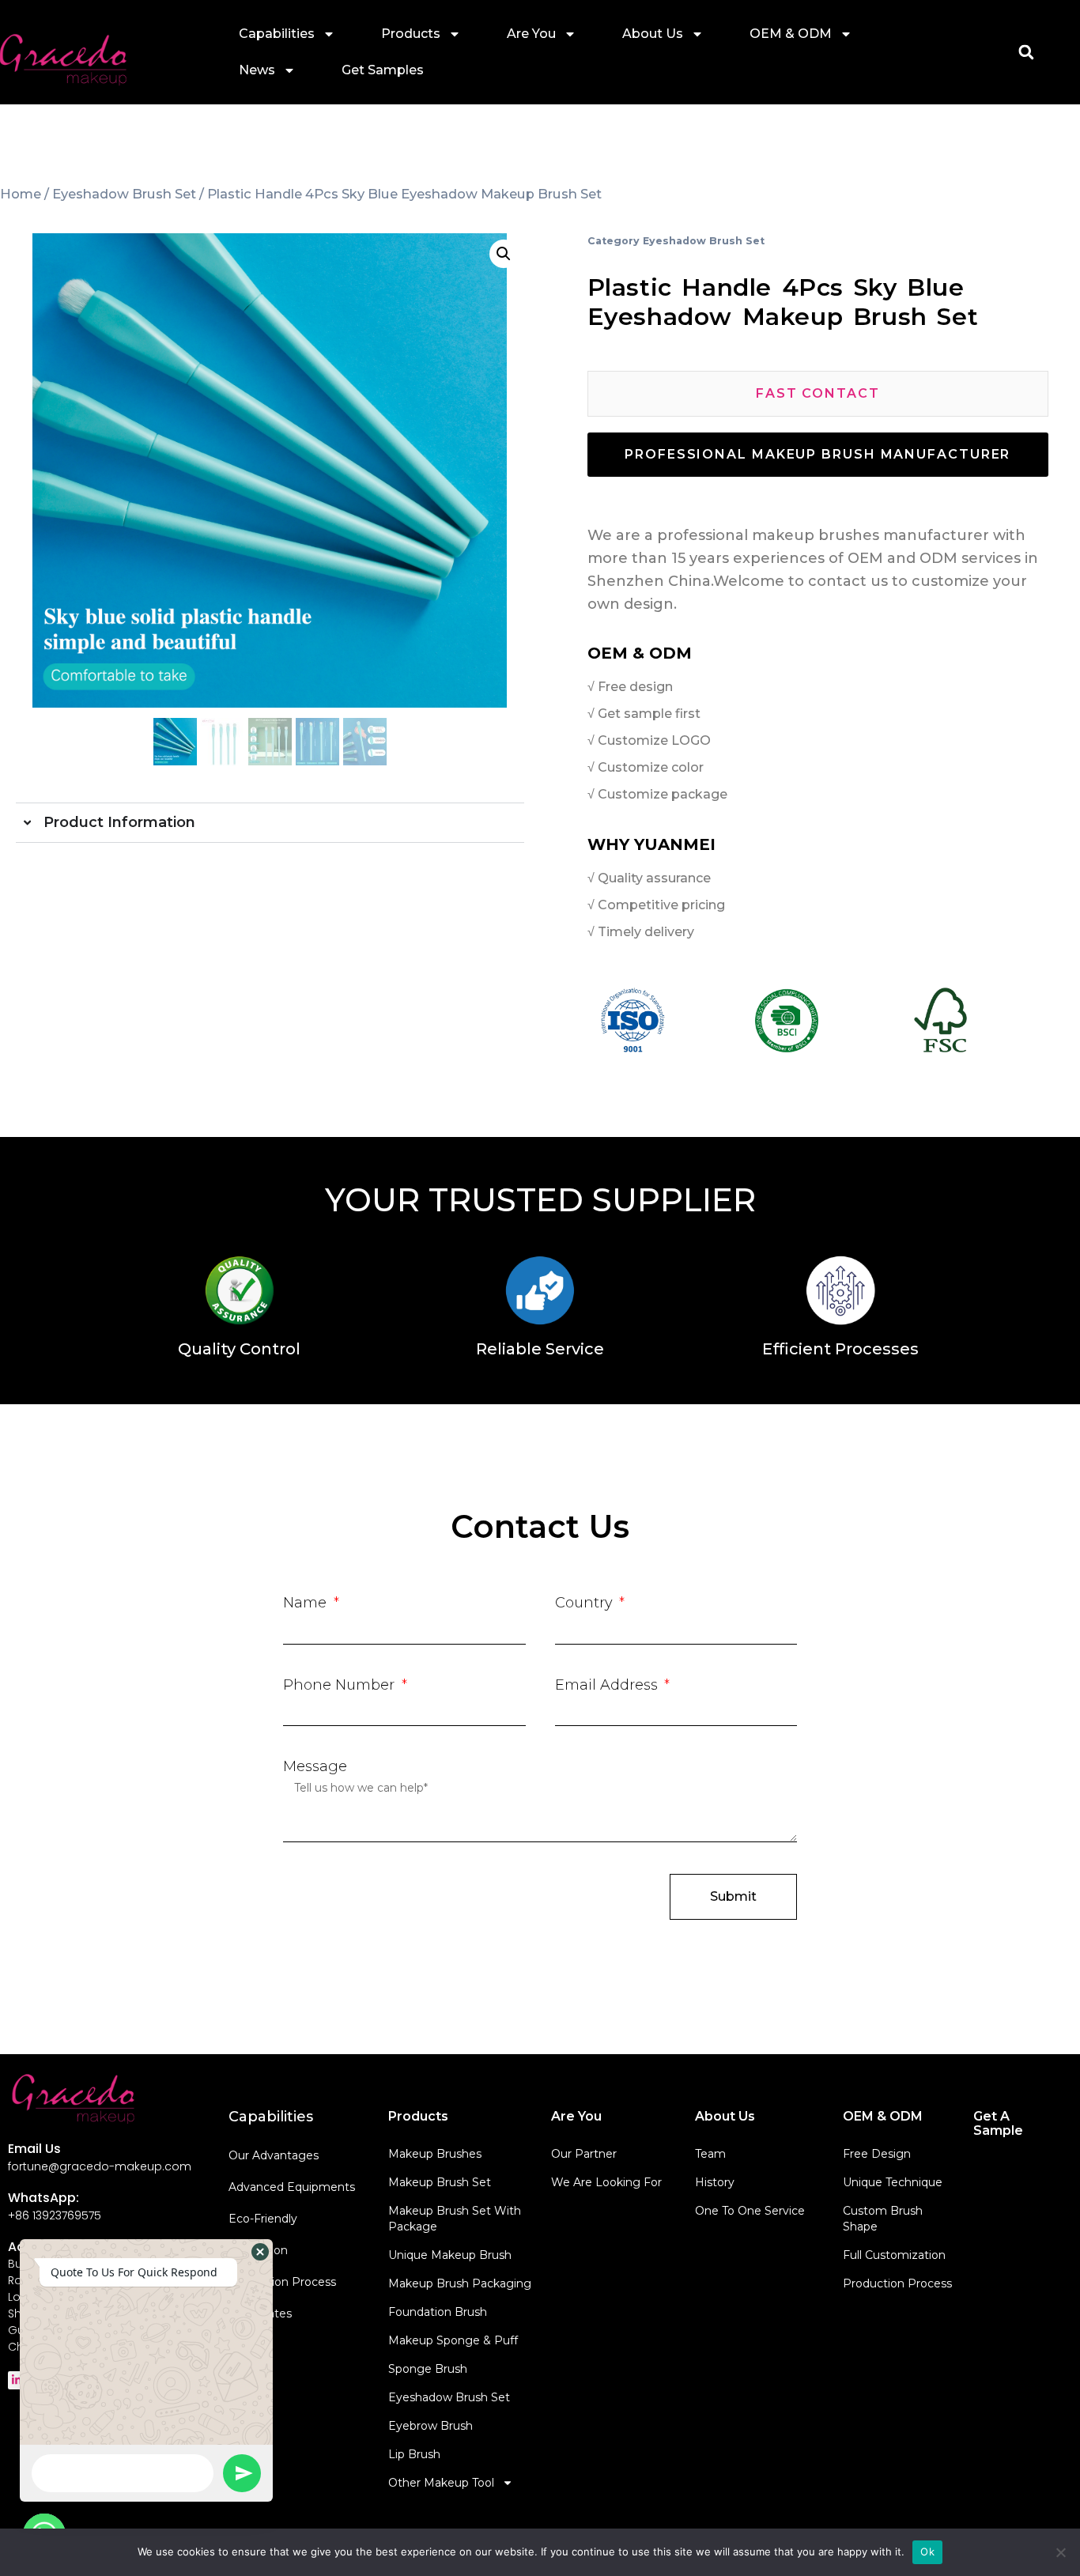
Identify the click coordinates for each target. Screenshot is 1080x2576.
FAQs (244, 2345)
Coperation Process (282, 2282)
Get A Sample (998, 2123)
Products (411, 34)
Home (21, 194)
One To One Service (750, 2211)
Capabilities (277, 34)
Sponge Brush (428, 2369)
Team (710, 2154)
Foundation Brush (438, 2312)
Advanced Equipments (292, 2187)
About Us (653, 34)
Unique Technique (893, 2182)
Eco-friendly (263, 2219)
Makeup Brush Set (440, 2182)
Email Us (34, 2149)
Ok (927, 2551)
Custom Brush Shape (883, 2219)
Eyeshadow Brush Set (124, 194)
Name (307, 1603)
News (257, 70)
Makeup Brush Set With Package (455, 2219)
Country (586, 1603)
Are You (531, 34)
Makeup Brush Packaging (460, 2283)
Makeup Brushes (435, 2154)
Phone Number (341, 1685)
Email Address (608, 1685)
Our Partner (584, 2154)
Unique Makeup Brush (450, 2255)
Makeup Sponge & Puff (453, 2340)
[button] (1026, 53)
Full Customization (894, 2255)
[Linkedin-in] (17, 2380)
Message (315, 1766)
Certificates (260, 2313)
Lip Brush (414, 2454)
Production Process (897, 2283)
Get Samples (383, 70)
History (715, 2182)
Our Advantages (274, 2155)
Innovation (258, 2250)
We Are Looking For (606, 2182)
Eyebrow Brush (430, 2426)
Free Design (877, 2154)
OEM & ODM (791, 34)
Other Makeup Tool (441, 2483)
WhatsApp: (43, 2198)
